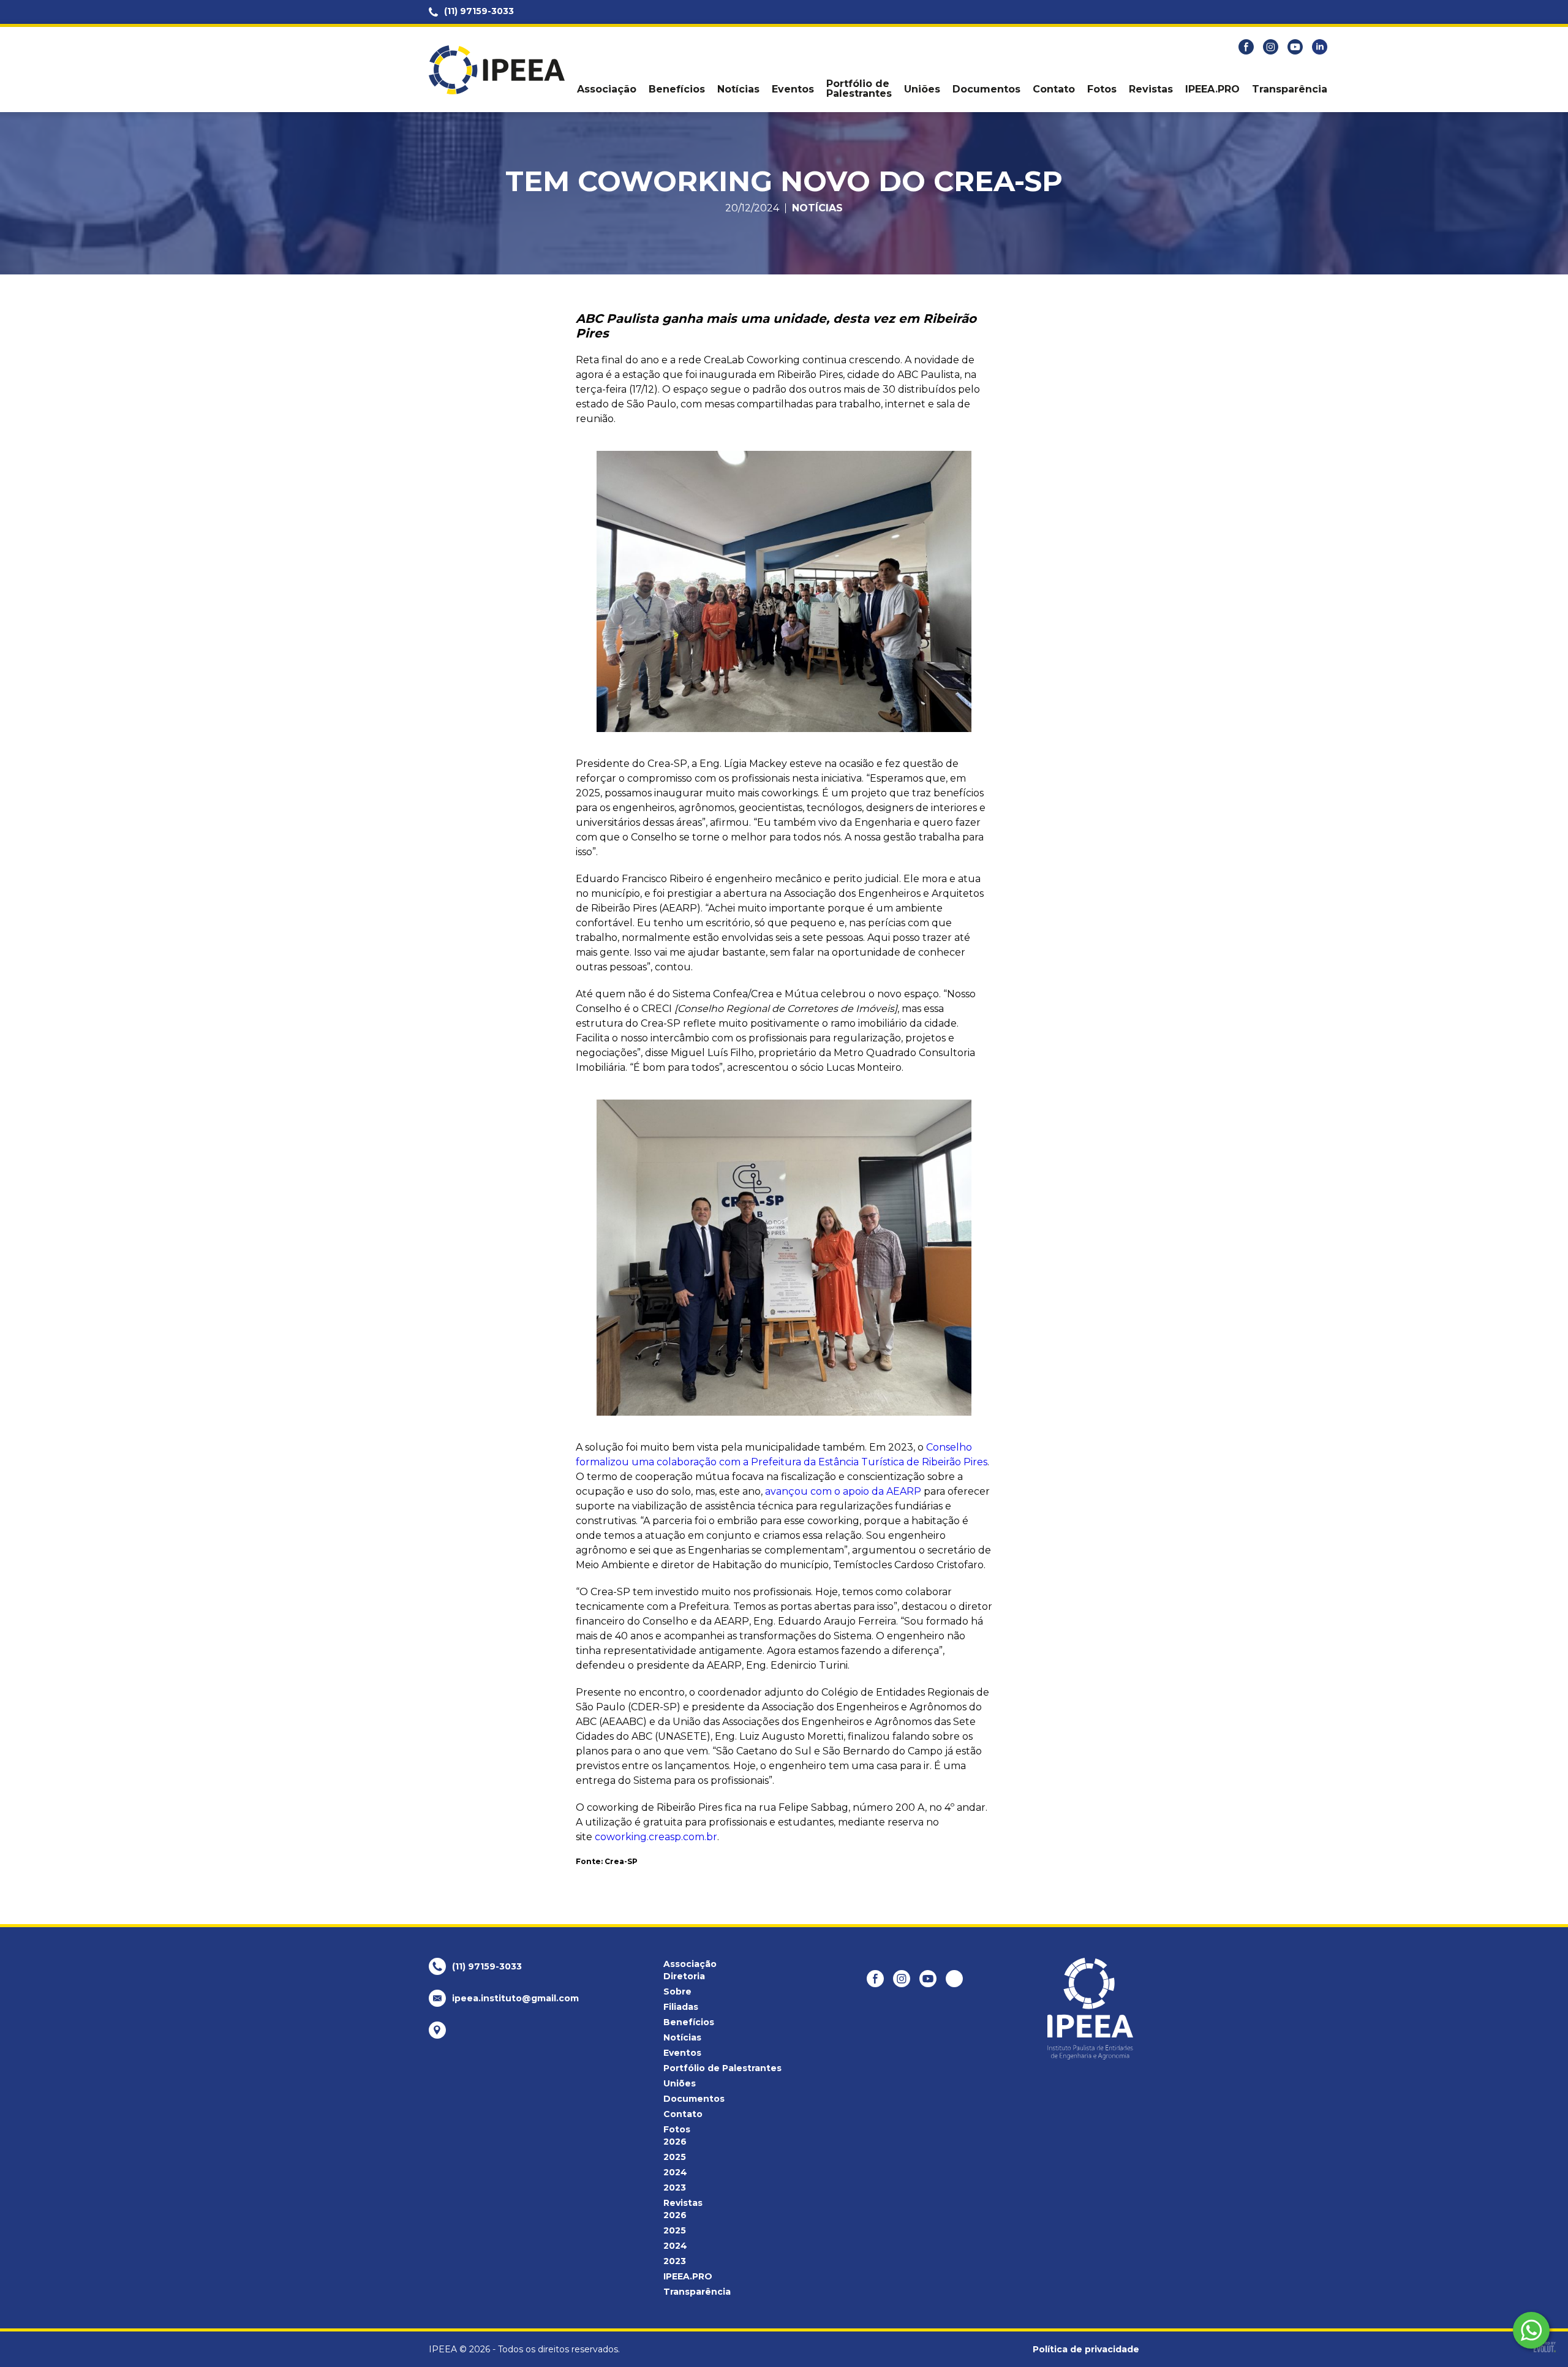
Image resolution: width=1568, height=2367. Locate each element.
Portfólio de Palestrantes (859, 89)
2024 (675, 2172)
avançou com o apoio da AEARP (843, 1491)
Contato (1054, 89)
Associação (607, 89)
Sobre (677, 1991)
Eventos (793, 89)
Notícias (738, 89)
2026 (675, 2142)
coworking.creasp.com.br (656, 1837)
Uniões (922, 89)
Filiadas (681, 2007)
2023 (675, 2188)
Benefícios (677, 89)
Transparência (1290, 89)
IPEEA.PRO (1212, 89)
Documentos (986, 89)
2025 (675, 2157)
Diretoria (684, 1976)
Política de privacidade (1086, 2349)
